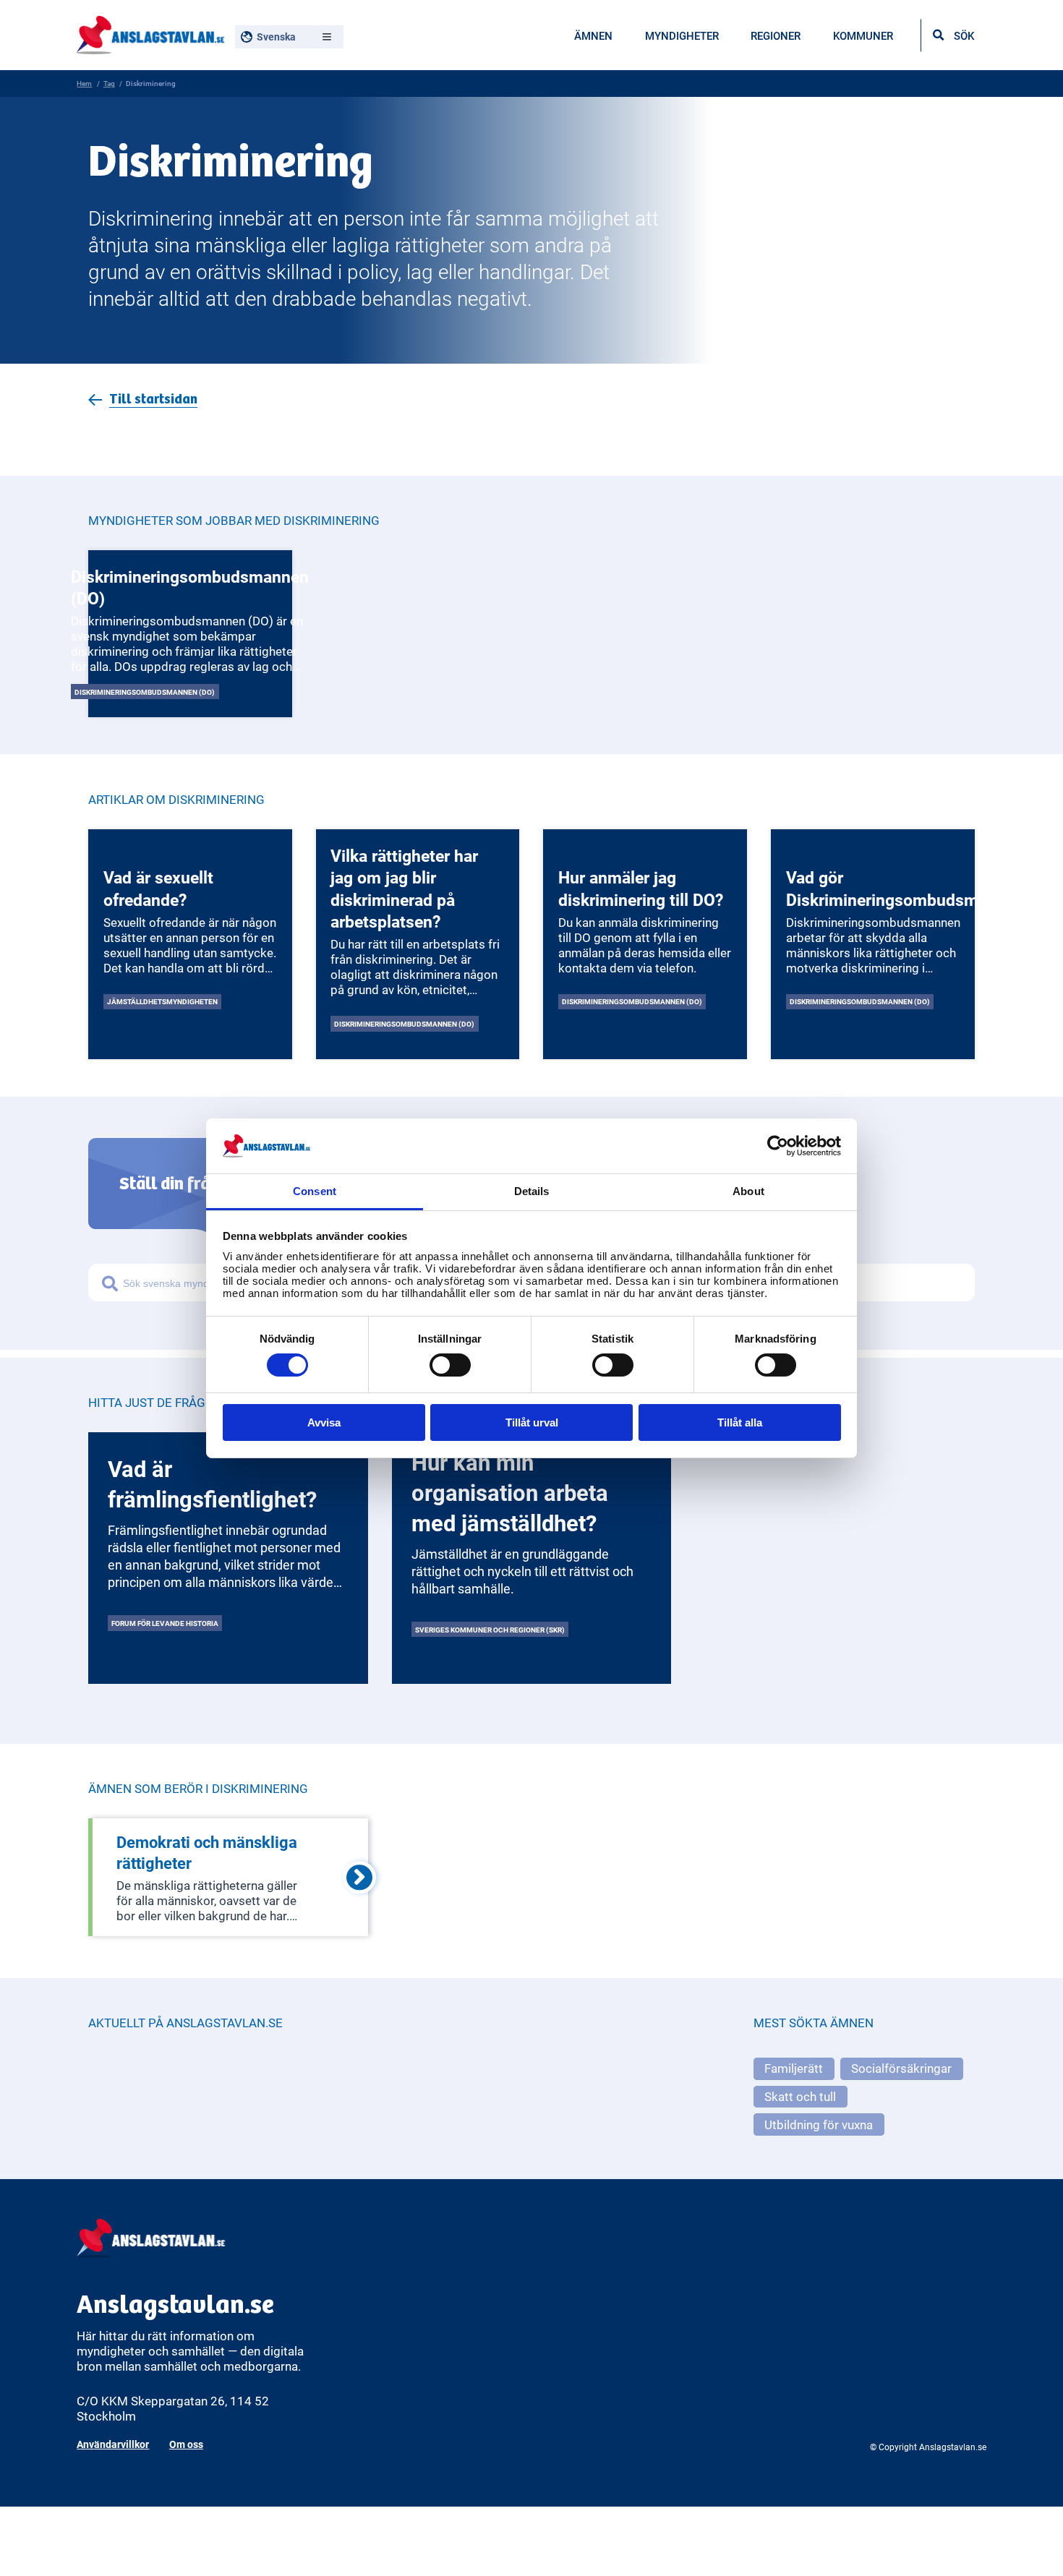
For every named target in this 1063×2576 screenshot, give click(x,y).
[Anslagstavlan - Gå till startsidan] (150, 33)
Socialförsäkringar (901, 2068)
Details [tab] (532, 1191)
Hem (84, 83)
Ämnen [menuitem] (593, 35)
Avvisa (324, 1422)
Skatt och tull (800, 2096)
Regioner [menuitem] (776, 35)
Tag (109, 83)
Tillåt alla (740, 1422)
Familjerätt (794, 2068)
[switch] (450, 1365)
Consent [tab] (315, 1191)
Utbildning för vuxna (819, 2124)
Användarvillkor (113, 2444)
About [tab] (748, 1191)
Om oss (186, 2444)
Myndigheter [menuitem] (682, 35)
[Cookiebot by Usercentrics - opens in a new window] (778, 1146)
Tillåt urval (532, 1422)
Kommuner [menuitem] (863, 35)
